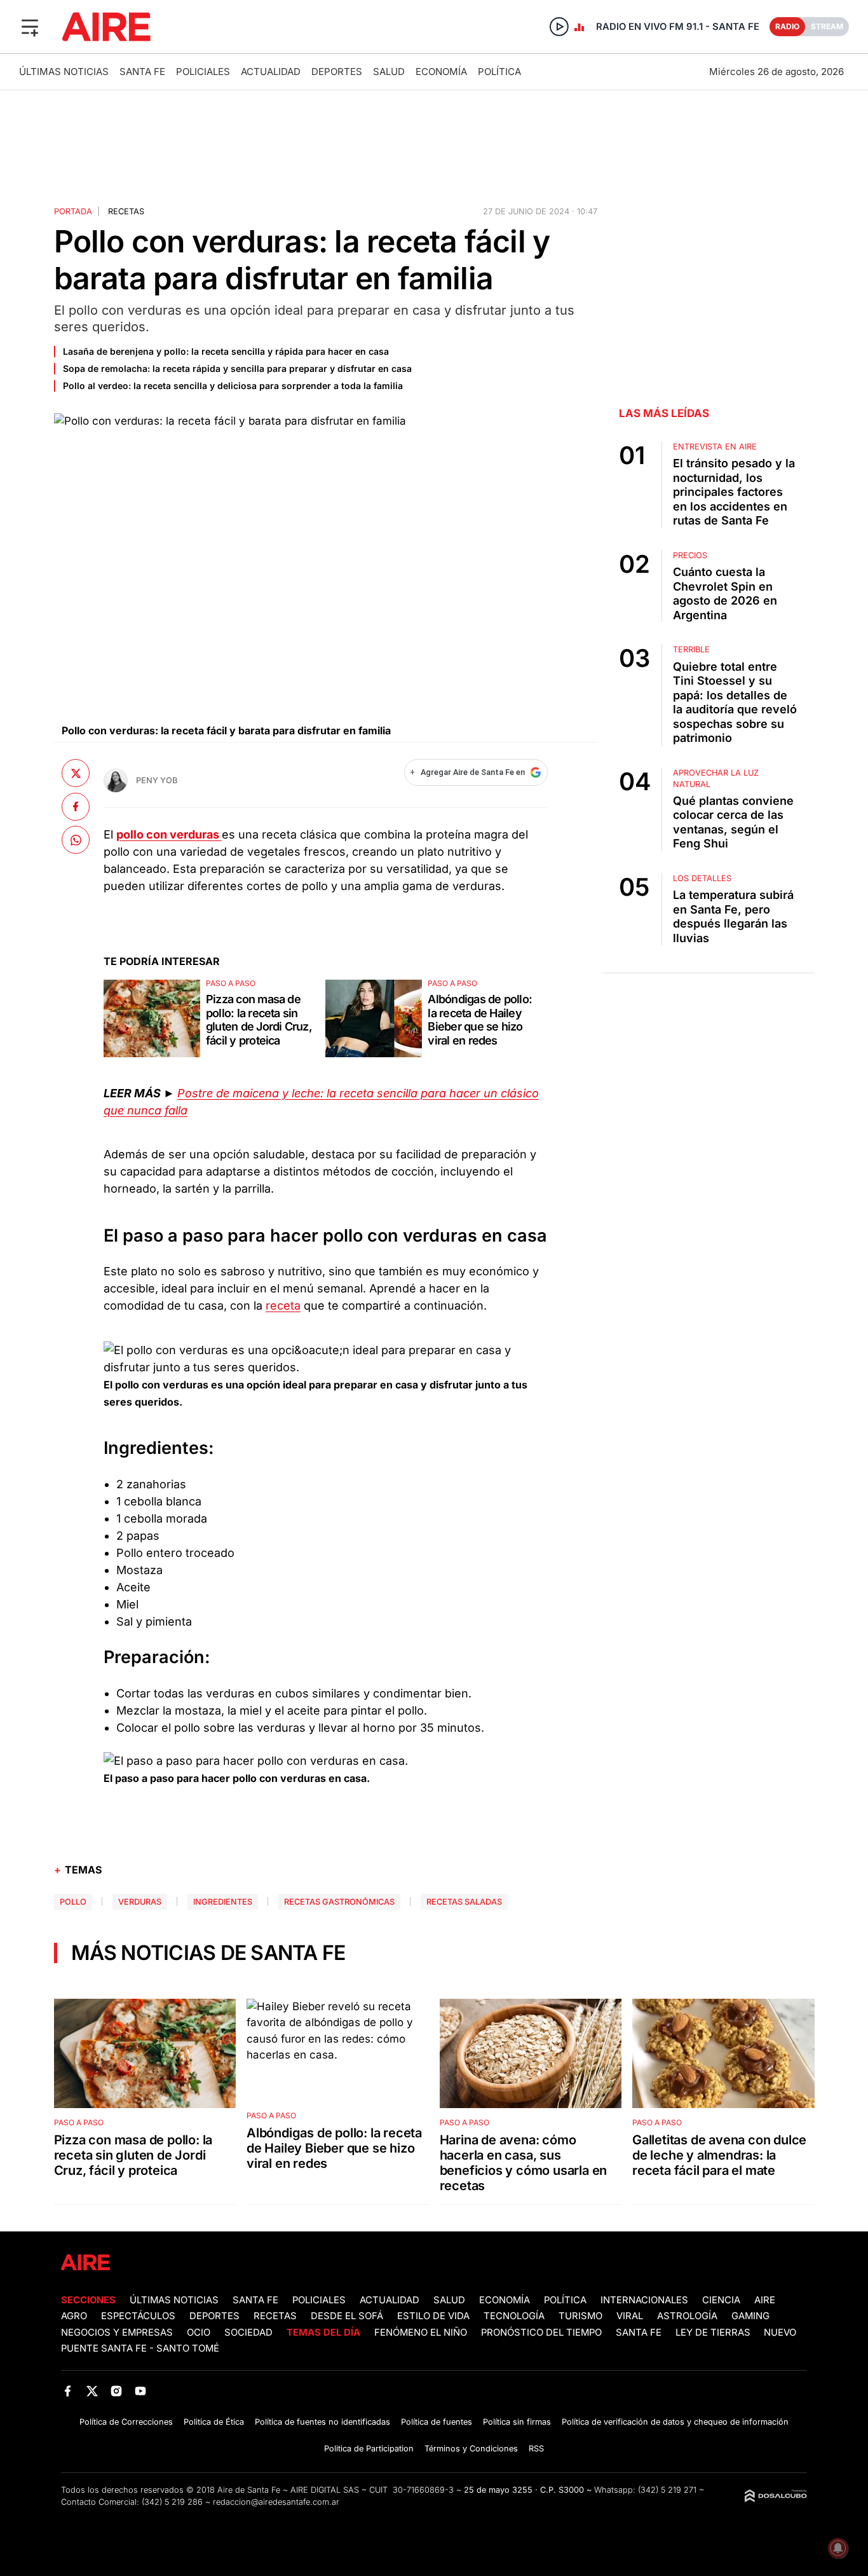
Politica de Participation (369, 2449)
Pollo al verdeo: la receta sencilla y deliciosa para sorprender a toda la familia (233, 386)
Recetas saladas (464, 1902)
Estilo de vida (433, 2316)
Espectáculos (138, 2316)
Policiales (203, 72)
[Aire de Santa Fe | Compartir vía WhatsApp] (76, 840)
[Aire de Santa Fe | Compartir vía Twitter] (76, 773)
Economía (441, 72)
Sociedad (248, 2333)
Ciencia (721, 2300)
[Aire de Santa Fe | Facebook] (68, 2391)
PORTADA (73, 211)
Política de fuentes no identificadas (322, 2422)
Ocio (199, 2333)
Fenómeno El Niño (421, 2333)
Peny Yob (157, 780)
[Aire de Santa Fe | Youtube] (141, 2391)
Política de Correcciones (126, 2422)
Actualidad (271, 72)
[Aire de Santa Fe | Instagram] (117, 2391)
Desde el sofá (347, 2316)
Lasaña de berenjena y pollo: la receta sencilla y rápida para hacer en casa (226, 351)
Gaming (750, 2316)
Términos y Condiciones (471, 2449)
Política (499, 72)
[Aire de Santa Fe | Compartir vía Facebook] (76, 806)
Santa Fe (142, 72)
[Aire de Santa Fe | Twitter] (92, 2391)
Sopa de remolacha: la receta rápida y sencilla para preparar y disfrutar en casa (237, 368)
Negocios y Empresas (117, 2333)
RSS (536, 2449)
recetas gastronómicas (339, 1902)
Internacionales (644, 2300)
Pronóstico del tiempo (541, 2333)
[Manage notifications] (838, 2548)
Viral (630, 2316)
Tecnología (514, 2316)
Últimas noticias (64, 72)
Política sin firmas (517, 2422)
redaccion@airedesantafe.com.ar (276, 2502)
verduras (140, 1902)
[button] (30, 27)
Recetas (126, 211)
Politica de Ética (214, 2422)
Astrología (687, 2316)
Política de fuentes (437, 2422)
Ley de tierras (714, 2333)
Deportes (337, 72)
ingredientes (223, 1902)
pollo (73, 1902)
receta (283, 1305)
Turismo (580, 2316)
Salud (389, 72)
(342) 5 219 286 (172, 2502)
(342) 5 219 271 (667, 2490)
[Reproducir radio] (559, 27)
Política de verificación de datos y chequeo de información (675, 2422)
